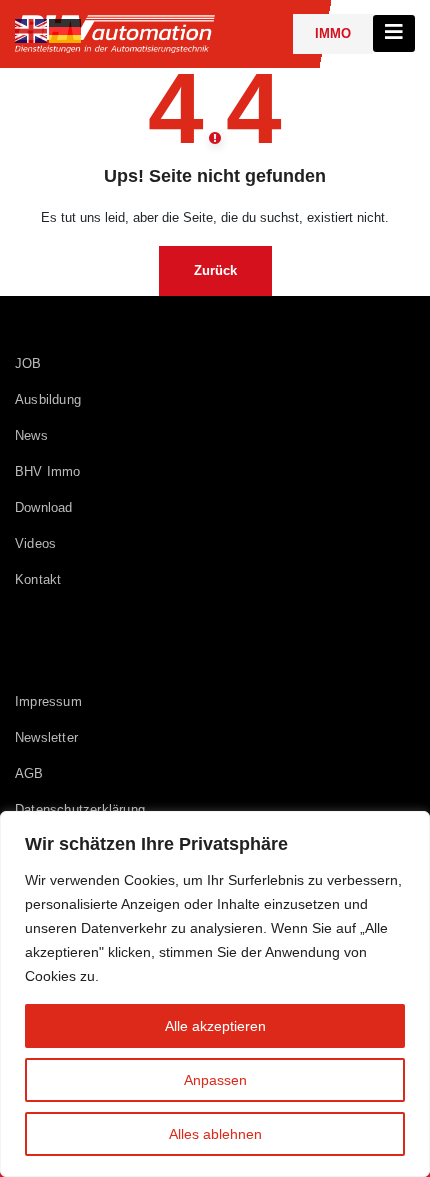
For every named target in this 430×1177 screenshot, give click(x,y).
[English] (32, 29)
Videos (35, 543)
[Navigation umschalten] (394, 33)
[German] (66, 29)
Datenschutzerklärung (80, 809)
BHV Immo (48, 471)
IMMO (333, 33)
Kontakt (38, 579)
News (31, 435)
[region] (215, 994)
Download (44, 507)
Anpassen (215, 1080)
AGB (29, 773)
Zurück (215, 270)
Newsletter (46, 737)
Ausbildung (48, 399)
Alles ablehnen (215, 1134)
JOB (28, 363)
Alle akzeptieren (215, 1026)
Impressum (48, 701)
